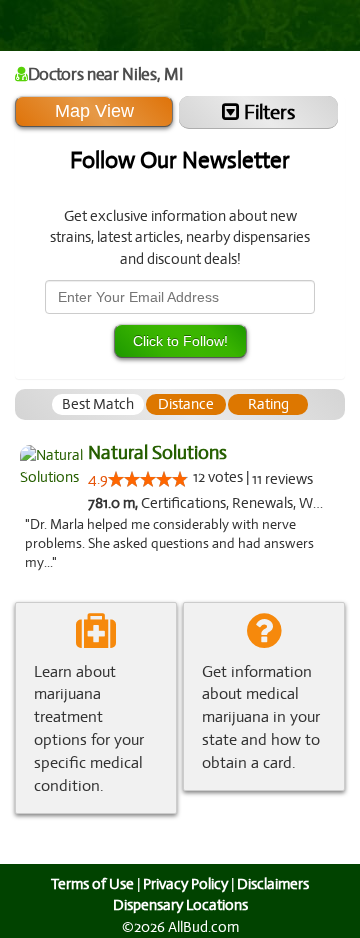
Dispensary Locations (180, 905)
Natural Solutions (157, 452)
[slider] (148, 479)
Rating (268, 404)
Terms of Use (92, 884)
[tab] (98, 404)
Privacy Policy (185, 884)
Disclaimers (273, 884)
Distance (186, 404)
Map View (94, 111)
